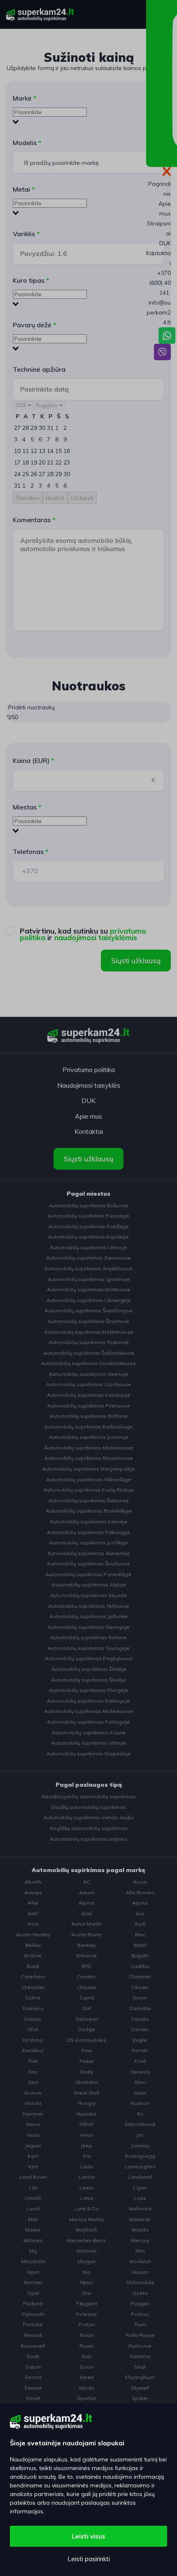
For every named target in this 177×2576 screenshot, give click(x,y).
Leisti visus (88, 2536)
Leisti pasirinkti (89, 2559)
